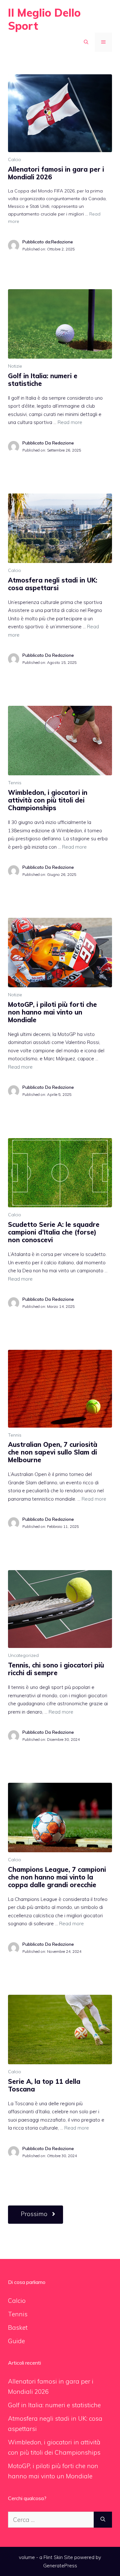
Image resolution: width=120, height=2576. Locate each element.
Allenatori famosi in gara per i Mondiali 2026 (56, 173)
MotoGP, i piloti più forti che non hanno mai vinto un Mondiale (52, 1012)
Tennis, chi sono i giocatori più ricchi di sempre (56, 1669)
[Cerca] (103, 2520)
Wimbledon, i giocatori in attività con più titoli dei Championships (48, 800)
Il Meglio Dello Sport (44, 19)
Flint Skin (53, 2557)
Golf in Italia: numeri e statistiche (43, 380)
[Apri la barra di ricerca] (86, 42)
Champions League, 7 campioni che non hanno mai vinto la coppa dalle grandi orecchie (57, 1877)
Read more (70, 422)
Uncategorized (23, 1655)
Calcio (15, 159)
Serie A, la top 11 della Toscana (44, 2085)
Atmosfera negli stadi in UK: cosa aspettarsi (53, 584)
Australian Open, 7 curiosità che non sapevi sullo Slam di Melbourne (53, 1452)
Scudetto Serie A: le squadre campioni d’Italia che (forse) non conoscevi (54, 1232)
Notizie (15, 366)
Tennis (15, 783)
